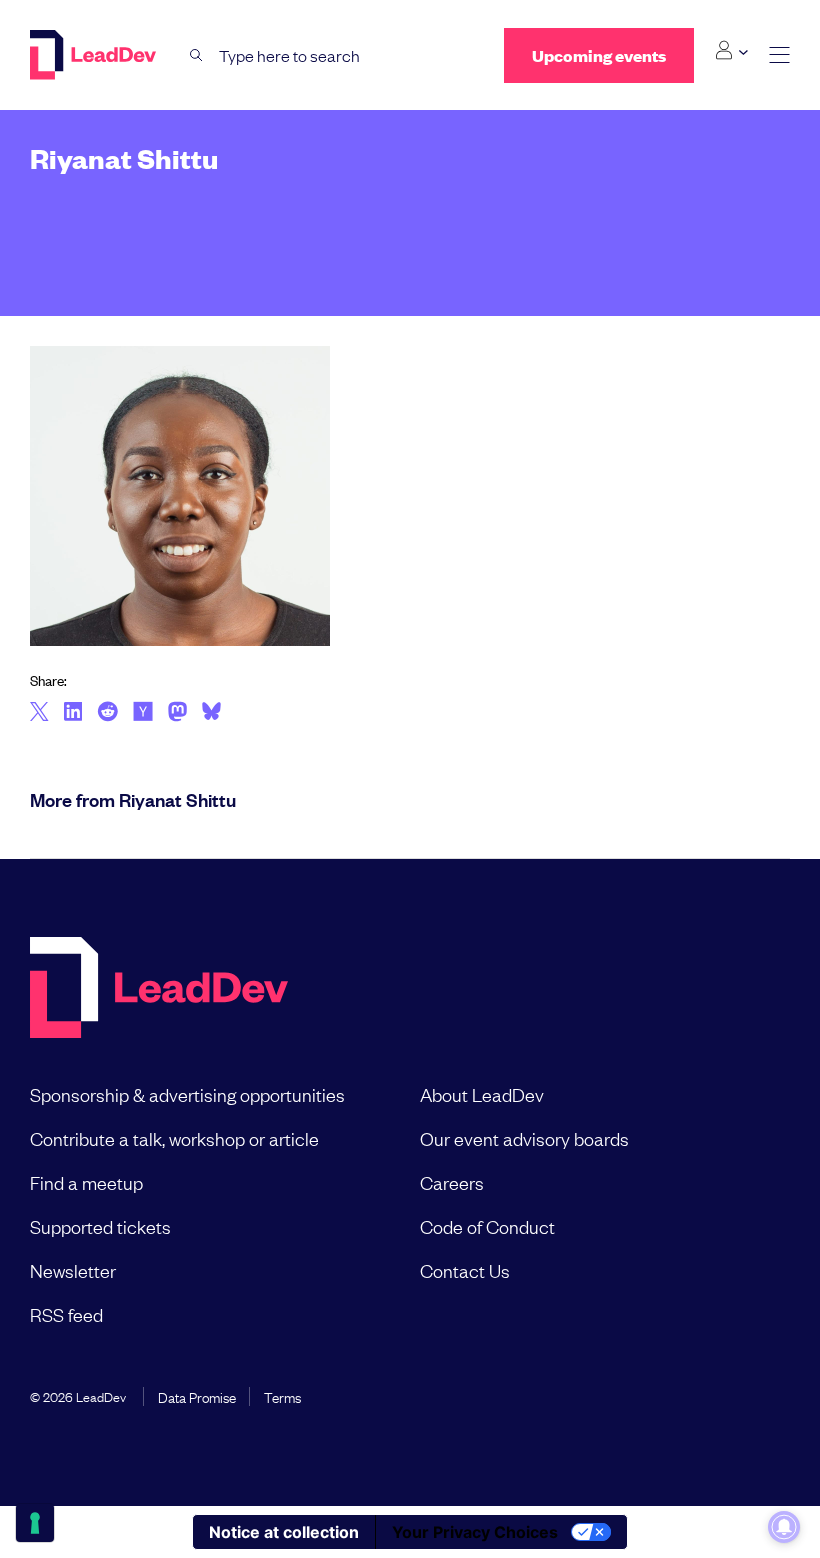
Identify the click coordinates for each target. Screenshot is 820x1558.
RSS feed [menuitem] (66, 1314)
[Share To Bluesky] (211, 714)
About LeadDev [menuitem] (482, 1094)
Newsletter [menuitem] (73, 1270)
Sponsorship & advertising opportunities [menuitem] (187, 1094)
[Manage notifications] (784, 1527)
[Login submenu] (731, 51)
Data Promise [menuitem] (197, 1396)
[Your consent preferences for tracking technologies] (35, 1523)
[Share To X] (39, 713)
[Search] (196, 55)
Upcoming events (599, 55)
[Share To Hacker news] (143, 713)
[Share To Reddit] (107, 714)
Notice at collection (284, 1532)
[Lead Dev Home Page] (159, 989)
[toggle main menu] (779, 55)
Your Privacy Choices (475, 1532)
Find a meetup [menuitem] (86, 1182)
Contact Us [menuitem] (465, 1270)
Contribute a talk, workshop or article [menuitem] (174, 1138)
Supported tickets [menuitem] (100, 1226)
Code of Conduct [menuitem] (487, 1226)
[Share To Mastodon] (177, 714)
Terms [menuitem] (282, 1396)
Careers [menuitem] (452, 1182)
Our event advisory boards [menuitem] (524, 1138)
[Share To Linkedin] (73, 713)
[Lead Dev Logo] (95, 55)
